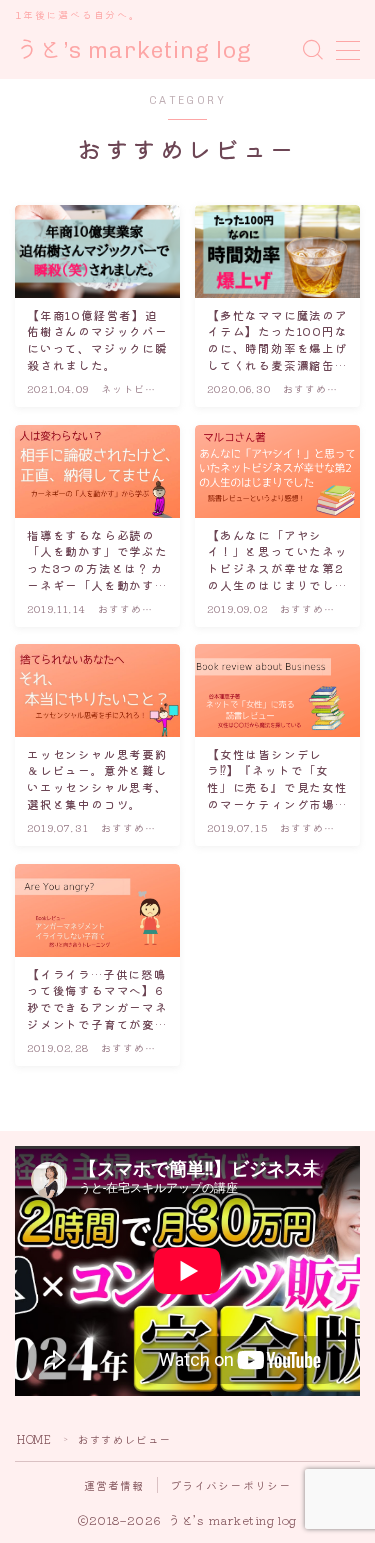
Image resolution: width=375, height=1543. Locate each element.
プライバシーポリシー (231, 1485)
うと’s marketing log (133, 50)
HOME (34, 1439)
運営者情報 (114, 1485)
